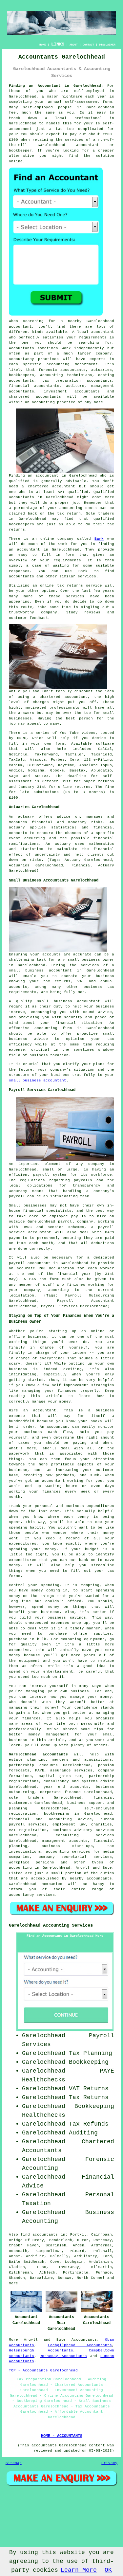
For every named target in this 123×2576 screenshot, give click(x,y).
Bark (99, 539)
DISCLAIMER (107, 45)
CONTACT (88, 45)
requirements (93, 337)
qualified (19, 481)
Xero (74, 760)
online (16, 161)
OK (108, 2570)
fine (110, 787)
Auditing (83, 2133)
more (13, 2283)
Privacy (109, 2463)
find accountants (39, 2235)
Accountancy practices (34, 359)
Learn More (79, 2570)
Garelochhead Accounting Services (51, 1925)
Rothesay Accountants (63, 2356)
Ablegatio (102, 771)
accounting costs (78, 508)
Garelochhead (100, 107)
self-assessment (82, 102)
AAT (61, 492)
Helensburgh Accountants (41, 2350)
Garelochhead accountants (38, 1754)
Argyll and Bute (45, 2340)
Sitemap (14, 2463)
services (87, 576)
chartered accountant (64, 697)
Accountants (21, 348)
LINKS (58, 44)
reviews (92, 612)
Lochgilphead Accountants (80, 2345)
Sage (13, 776)
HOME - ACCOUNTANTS (62, 2436)
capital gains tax (61, 1776)
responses (19, 571)
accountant (88, 145)
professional (88, 118)
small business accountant (38, 1080)
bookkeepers (21, 524)
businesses (20, 718)
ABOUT (74, 45)
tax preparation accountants (77, 381)
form (70, 555)
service (74, 596)
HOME (43, 45)
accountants (21, 497)
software (105, 744)
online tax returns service (71, 586)
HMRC (22, 738)
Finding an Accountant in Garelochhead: (56, 86)
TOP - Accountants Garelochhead (43, 2370)
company (49, 612)
